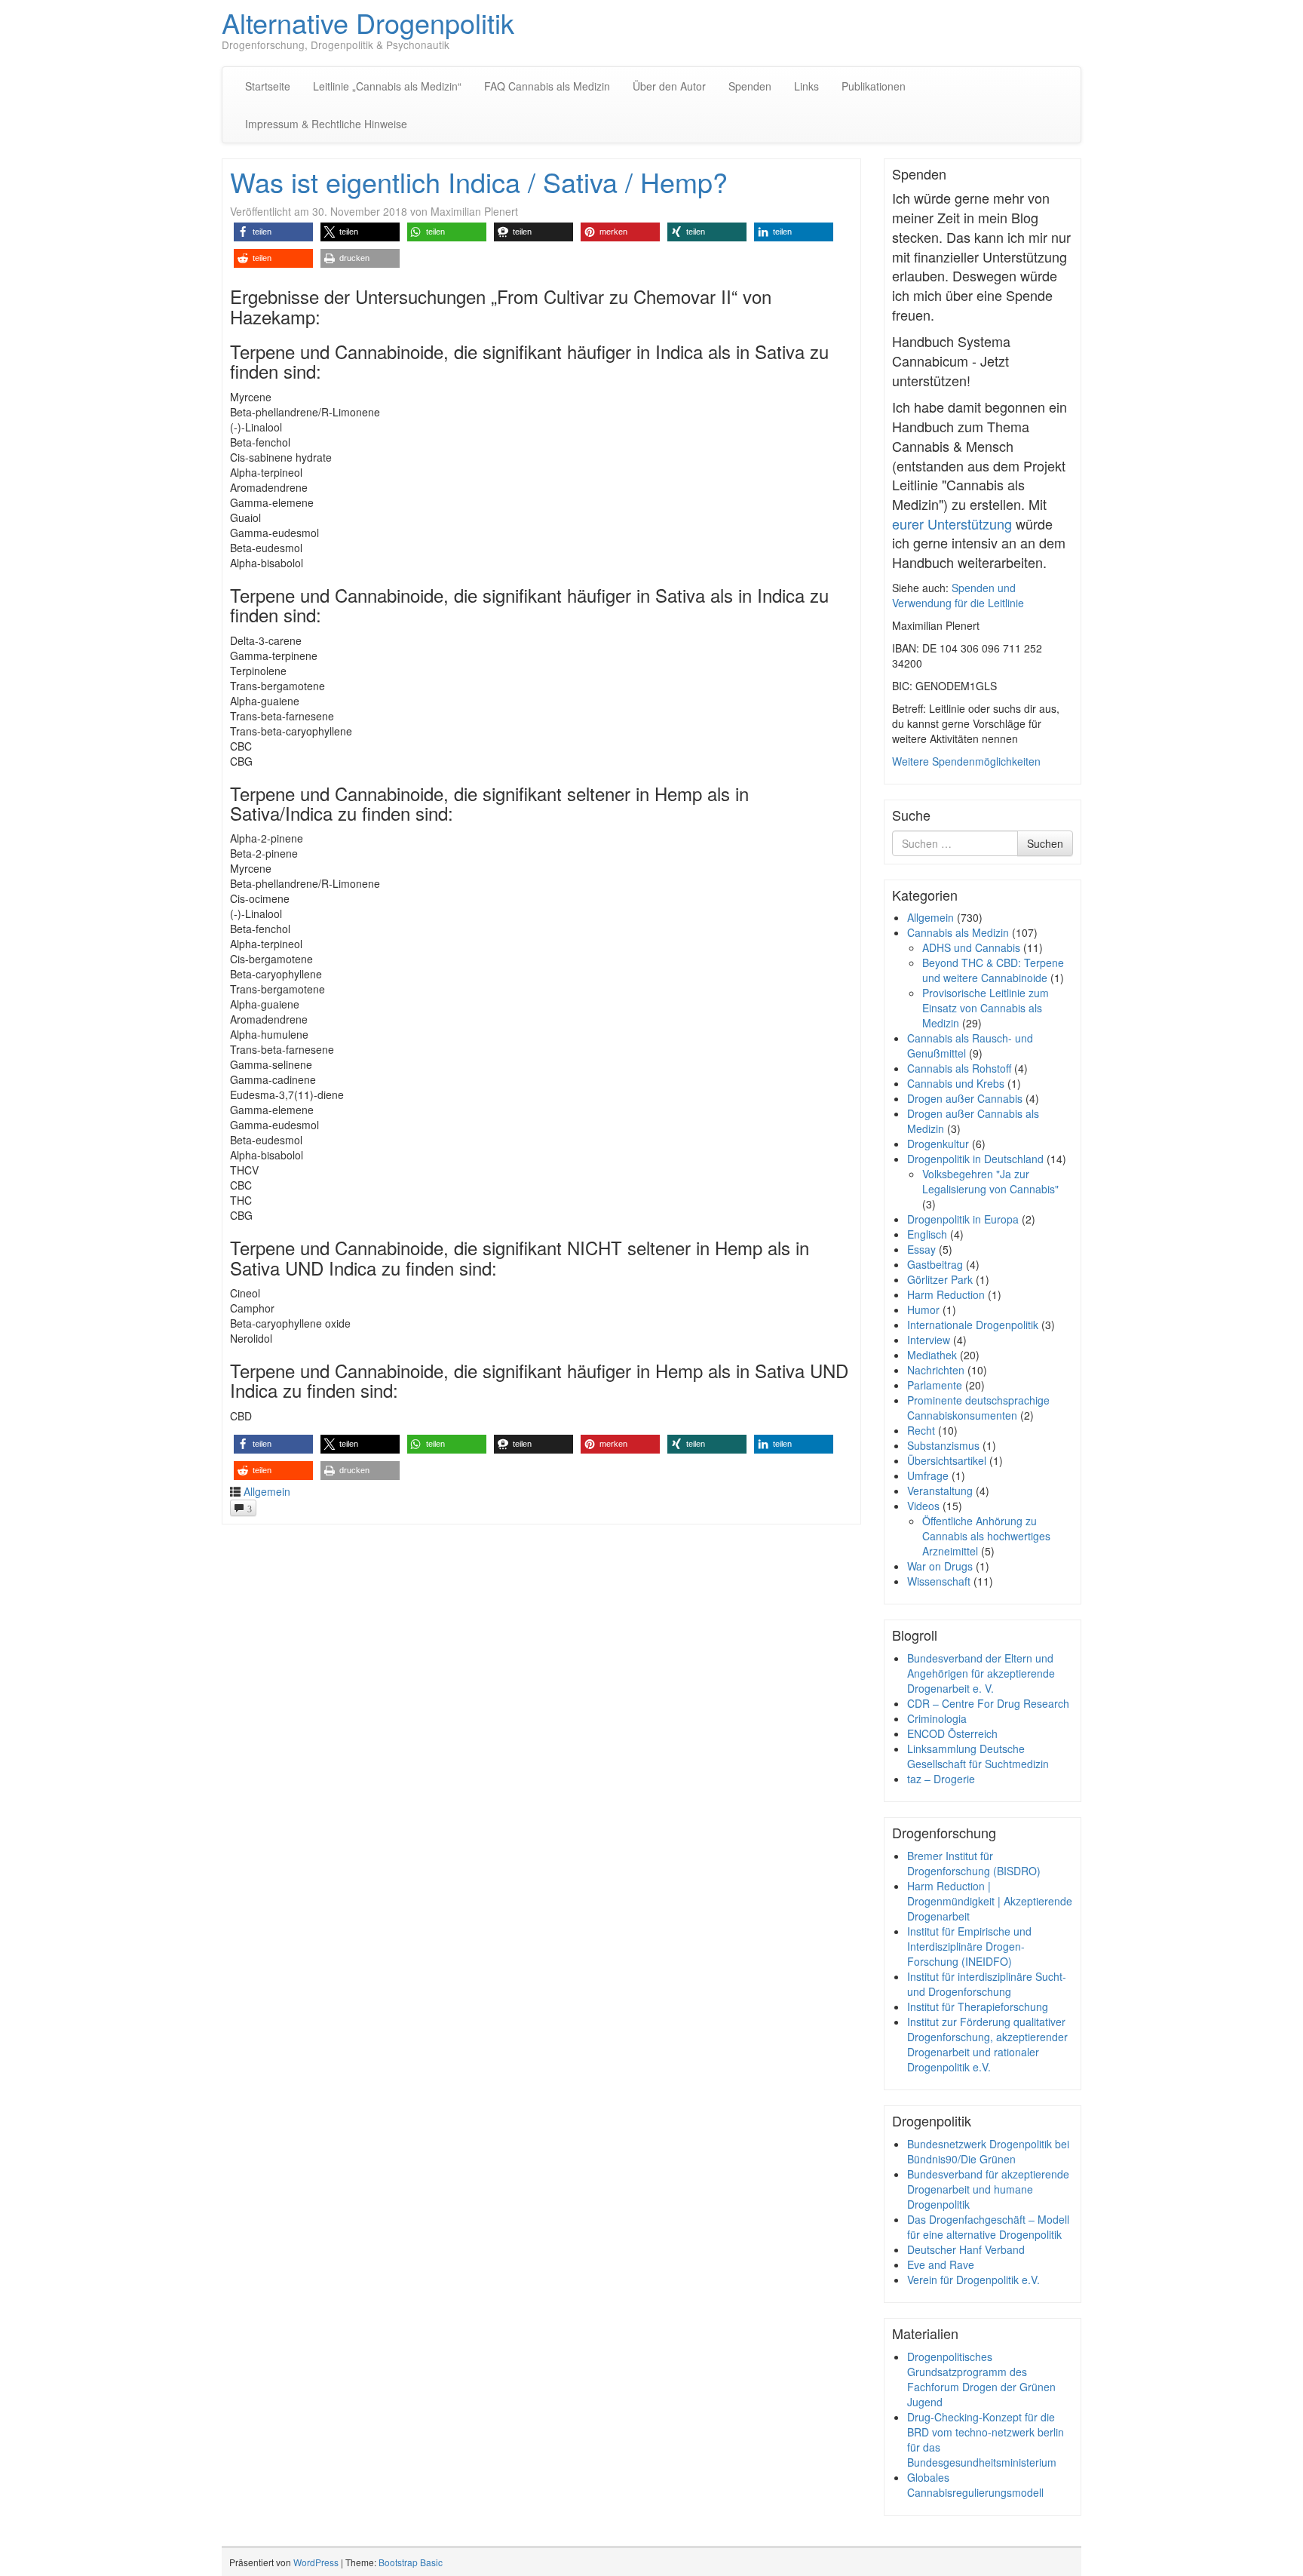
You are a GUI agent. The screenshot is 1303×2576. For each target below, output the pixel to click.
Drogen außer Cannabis (965, 1098)
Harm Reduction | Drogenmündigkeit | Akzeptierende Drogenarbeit (990, 1901)
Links (806, 86)
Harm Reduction (946, 1294)
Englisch (927, 1234)
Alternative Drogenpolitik (368, 22)
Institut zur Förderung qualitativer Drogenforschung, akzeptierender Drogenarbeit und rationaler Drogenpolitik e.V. (987, 2044)
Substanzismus (943, 1445)
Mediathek (932, 1355)
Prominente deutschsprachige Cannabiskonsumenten (978, 1408)
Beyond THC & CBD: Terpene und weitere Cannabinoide (993, 970)
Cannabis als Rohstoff (959, 1068)
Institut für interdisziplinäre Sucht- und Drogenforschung (987, 1984)
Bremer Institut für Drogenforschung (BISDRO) (974, 1863)
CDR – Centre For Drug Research (988, 1703)
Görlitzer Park (940, 1279)
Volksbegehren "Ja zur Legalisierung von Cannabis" (990, 1181)
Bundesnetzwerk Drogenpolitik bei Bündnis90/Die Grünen (988, 2151)
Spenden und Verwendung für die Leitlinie (958, 595)
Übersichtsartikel (947, 1460)
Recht (921, 1430)
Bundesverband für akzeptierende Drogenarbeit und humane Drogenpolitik (988, 2189)
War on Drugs (940, 1566)
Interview (929, 1340)
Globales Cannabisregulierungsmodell (975, 2485)
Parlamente (935, 1385)
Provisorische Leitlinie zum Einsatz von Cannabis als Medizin (986, 1008)
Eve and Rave (941, 2264)
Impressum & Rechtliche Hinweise (326, 124)
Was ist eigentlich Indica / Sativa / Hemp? (479, 181)
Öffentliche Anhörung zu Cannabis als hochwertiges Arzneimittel (986, 1536)
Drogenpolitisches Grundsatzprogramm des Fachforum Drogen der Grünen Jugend (981, 2379)
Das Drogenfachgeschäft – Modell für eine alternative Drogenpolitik (988, 2227)
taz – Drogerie (941, 1779)
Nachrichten (936, 1370)
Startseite (268, 86)
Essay (921, 1249)
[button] (273, 232)
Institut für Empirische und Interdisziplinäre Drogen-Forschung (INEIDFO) (969, 1946)
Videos (923, 1506)
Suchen (1045, 843)
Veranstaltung (940, 1491)
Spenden (750, 86)
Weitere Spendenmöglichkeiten (966, 761)
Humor (923, 1309)
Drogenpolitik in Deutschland (975, 1159)
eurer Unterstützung (952, 523)
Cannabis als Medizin (958, 932)
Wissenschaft (939, 1581)
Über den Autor (669, 86)
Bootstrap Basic (411, 2562)
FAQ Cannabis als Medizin (547, 86)
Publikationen (874, 86)
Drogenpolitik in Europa (963, 1219)
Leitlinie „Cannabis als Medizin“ (387, 86)
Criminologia (937, 1718)
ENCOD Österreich (952, 1733)
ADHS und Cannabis (971, 947)
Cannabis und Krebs (956, 1083)
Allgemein (267, 1491)
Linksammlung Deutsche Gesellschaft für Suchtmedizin (978, 1756)
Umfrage (928, 1475)
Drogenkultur (938, 1144)
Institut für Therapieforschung (978, 2006)
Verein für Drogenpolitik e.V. (973, 2280)
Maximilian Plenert (474, 211)
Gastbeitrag (935, 1264)
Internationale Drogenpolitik (973, 1325)
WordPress (316, 2562)
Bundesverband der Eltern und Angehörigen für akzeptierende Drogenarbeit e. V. (981, 1673)
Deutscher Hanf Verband (966, 2249)
